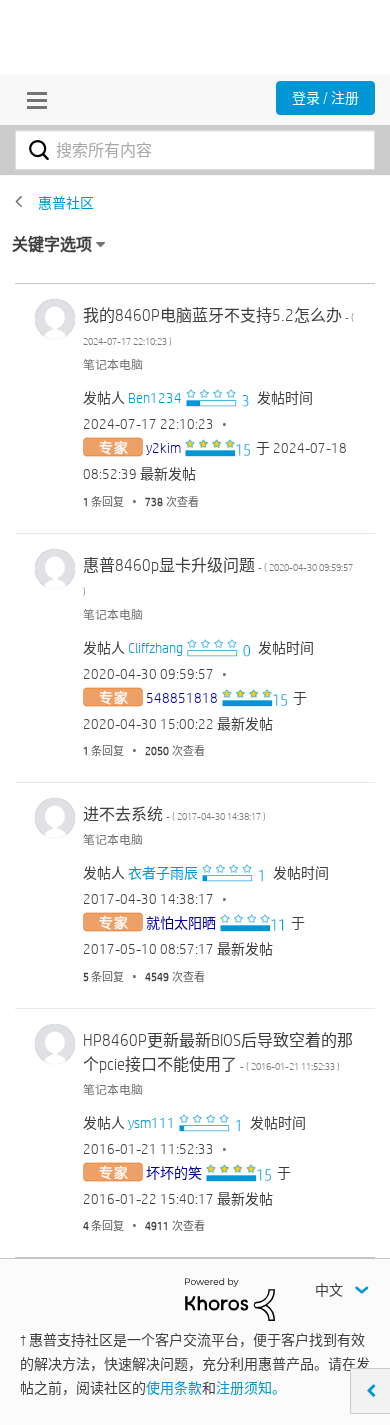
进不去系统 (174, 814)
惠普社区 (66, 203)
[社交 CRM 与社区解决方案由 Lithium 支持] (230, 1298)
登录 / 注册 (325, 98)
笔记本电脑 (113, 364)
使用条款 (174, 1388)
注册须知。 (251, 1388)
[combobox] (195, 150)
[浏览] (32, 100)
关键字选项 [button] (52, 244)
